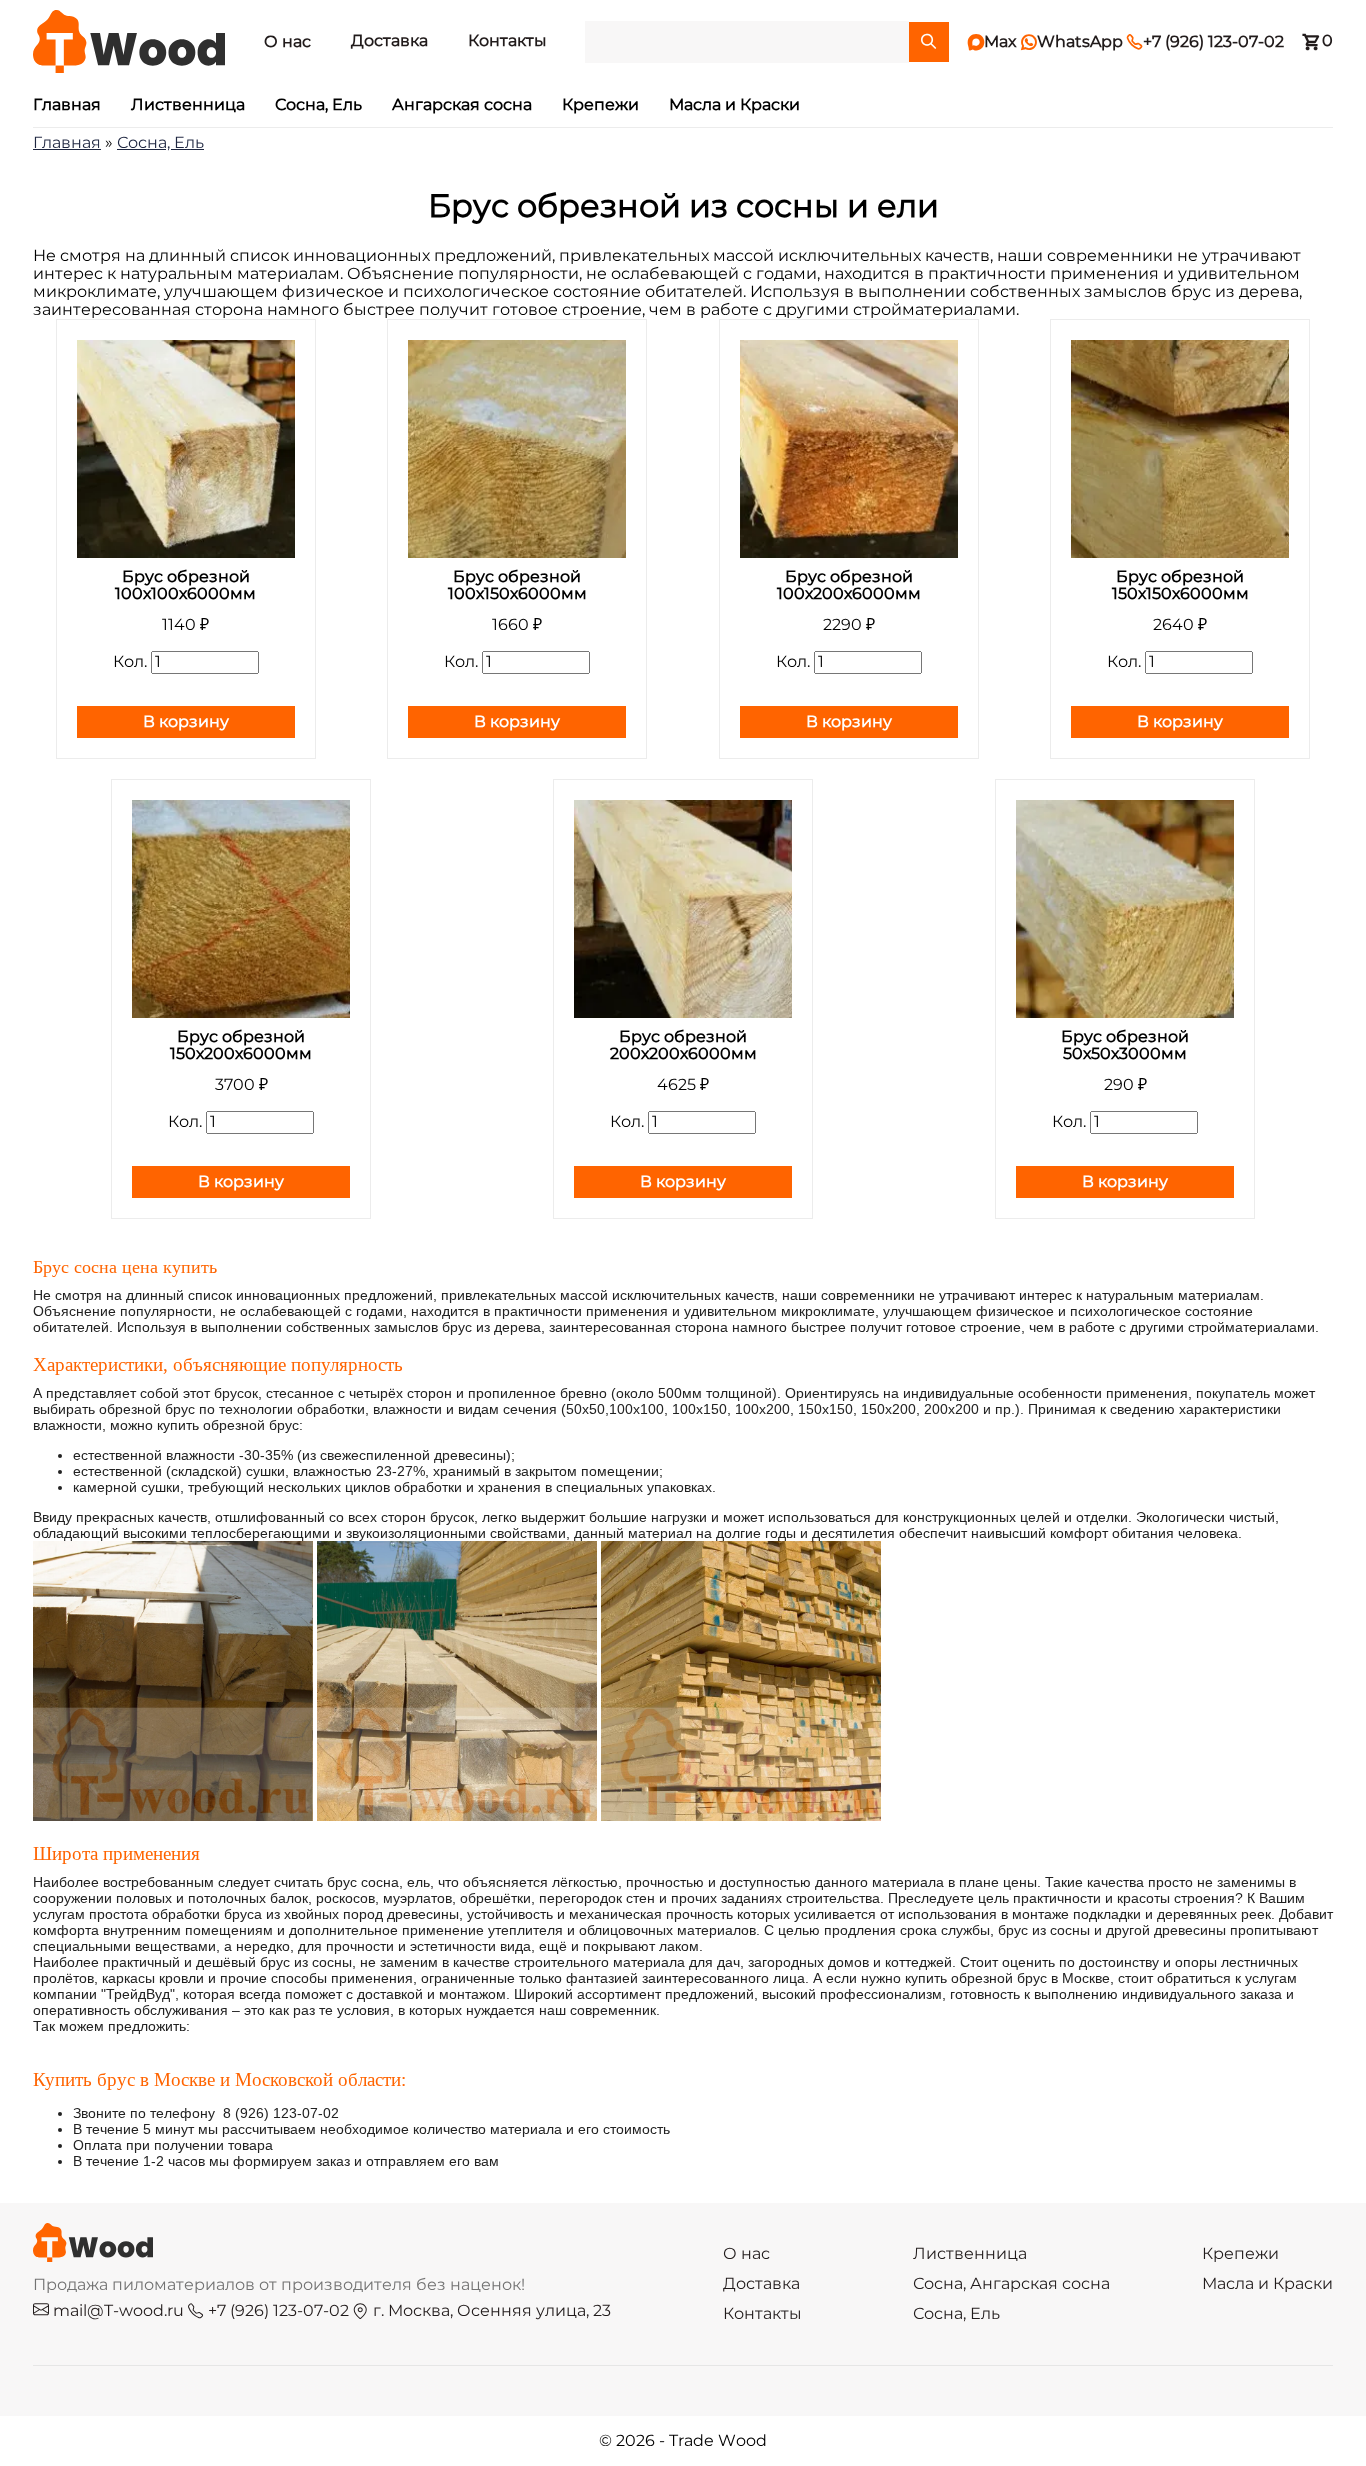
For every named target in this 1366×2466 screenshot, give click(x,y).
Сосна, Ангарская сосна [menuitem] (1011, 2284)
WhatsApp (1072, 42)
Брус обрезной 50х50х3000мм (1125, 1045)
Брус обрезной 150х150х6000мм (1180, 585)
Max (992, 42)
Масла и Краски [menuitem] (734, 105)
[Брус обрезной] (457, 1816)
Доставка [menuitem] (389, 41)
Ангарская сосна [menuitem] (462, 105)
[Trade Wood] (129, 41)
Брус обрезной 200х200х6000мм (683, 1045)
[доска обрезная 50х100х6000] (741, 1816)
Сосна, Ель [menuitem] (318, 105)
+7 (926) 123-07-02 (1205, 42)
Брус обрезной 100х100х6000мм (185, 585)
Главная (67, 143)
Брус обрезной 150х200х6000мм (241, 1045)
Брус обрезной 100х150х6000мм (517, 585)
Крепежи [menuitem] (600, 105)
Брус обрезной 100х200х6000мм (849, 585)
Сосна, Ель (160, 143)
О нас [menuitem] (287, 42)
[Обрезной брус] (173, 1816)
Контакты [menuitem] (507, 41)
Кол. (130, 662)
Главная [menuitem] (67, 105)
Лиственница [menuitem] (188, 105)
